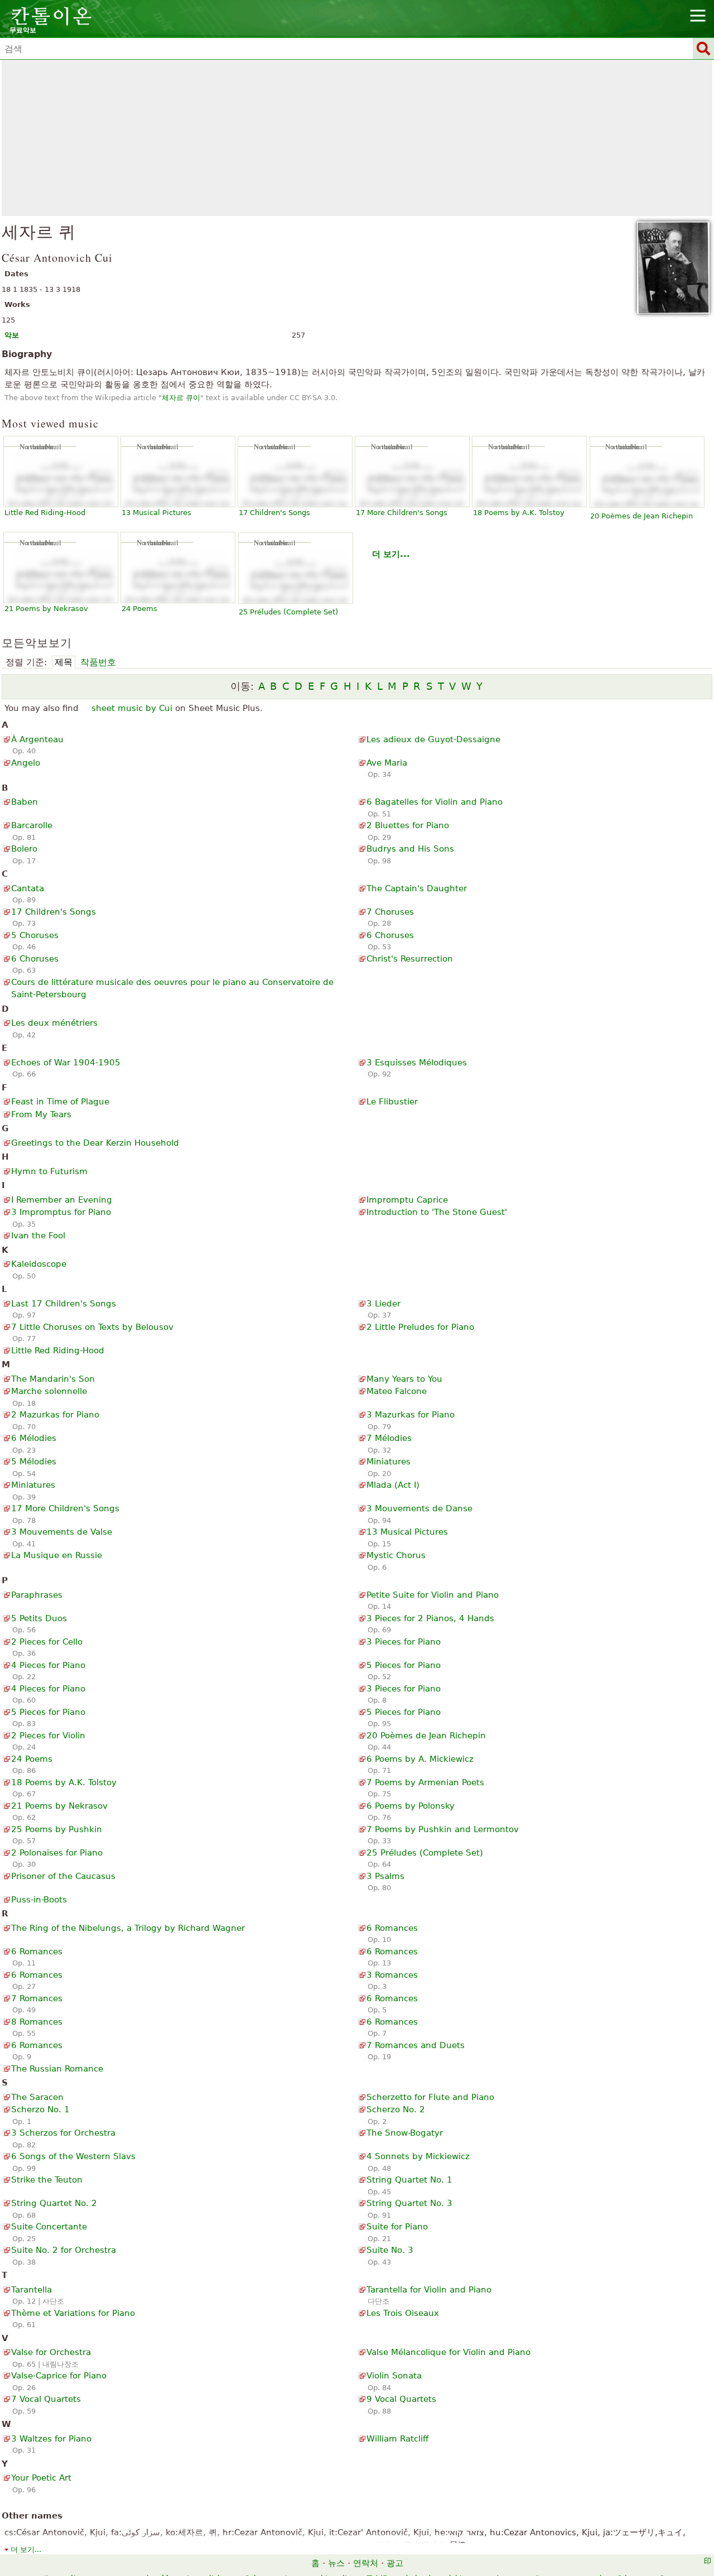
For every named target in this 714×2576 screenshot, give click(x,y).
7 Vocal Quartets (46, 2399)
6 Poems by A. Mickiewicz (420, 1759)
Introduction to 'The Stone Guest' (437, 1212)
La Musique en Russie (57, 1555)
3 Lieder (383, 1304)
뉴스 (336, 2563)
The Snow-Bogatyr (405, 2133)
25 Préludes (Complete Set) (288, 612)
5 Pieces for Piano (404, 1665)
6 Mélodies (34, 1438)
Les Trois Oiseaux (403, 2313)
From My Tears (41, 1114)
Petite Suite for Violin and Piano (433, 1595)
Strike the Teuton (47, 2180)
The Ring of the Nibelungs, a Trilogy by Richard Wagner (128, 1928)
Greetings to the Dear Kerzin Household (95, 1143)
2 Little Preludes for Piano (420, 1327)
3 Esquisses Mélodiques (417, 1063)
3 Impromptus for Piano (61, 1212)
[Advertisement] (357, 138)
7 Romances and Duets (416, 2045)
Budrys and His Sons (410, 849)
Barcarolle (32, 825)
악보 (12, 335)
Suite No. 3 (390, 2250)
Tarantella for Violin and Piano (429, 2290)
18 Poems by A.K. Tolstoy (519, 513)
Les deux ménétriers (54, 1023)
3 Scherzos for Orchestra (63, 2133)
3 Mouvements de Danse (419, 1508)
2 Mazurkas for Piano (55, 1415)
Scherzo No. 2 (396, 2109)
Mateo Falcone (397, 1391)
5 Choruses (35, 935)
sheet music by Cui (132, 708)
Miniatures (389, 1462)
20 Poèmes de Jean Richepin (641, 516)
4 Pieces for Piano (48, 1665)
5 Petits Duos (39, 1618)
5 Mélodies (34, 1462)
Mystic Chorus (396, 1555)
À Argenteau (37, 739)
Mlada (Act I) (393, 1485)
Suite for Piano (397, 2227)
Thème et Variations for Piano (73, 2313)
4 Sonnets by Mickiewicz (418, 2156)
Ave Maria (387, 763)
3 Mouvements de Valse (62, 1532)
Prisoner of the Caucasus (63, 1876)
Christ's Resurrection (410, 959)
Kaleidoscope (39, 1264)
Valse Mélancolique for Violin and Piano (448, 2352)
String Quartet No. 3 (409, 2203)
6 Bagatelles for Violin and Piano (435, 802)
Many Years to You (404, 1379)
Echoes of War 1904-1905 (66, 1063)
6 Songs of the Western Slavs (73, 2156)
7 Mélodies (389, 1438)
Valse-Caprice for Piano (59, 2376)
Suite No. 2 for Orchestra (64, 2250)
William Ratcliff (397, 2439)
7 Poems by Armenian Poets (425, 1782)
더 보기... (391, 554)
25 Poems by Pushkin (57, 1829)
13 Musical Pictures (156, 513)
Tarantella (32, 2290)
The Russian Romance (57, 2069)
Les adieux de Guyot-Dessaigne (433, 739)
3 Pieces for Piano (404, 1642)
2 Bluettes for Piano (408, 825)
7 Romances (37, 1998)
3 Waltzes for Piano (51, 2439)
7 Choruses (390, 912)
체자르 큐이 (181, 398)
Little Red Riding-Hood (45, 513)
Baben (25, 802)
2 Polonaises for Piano (57, 1853)
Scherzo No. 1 (40, 2109)
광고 (395, 2563)
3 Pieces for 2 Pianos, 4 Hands (430, 1618)
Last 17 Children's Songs (64, 1304)
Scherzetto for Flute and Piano (430, 2097)
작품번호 (98, 662)
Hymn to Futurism (49, 1171)
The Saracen (37, 2097)
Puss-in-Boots (39, 1900)
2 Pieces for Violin (48, 1736)
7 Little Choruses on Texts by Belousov (92, 1327)
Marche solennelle (49, 1391)
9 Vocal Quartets (401, 2399)
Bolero (24, 849)
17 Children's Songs (274, 513)
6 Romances (392, 1928)
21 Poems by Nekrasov (46, 609)
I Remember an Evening (62, 1200)
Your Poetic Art (41, 2478)
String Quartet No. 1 (409, 2180)
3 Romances (392, 1975)
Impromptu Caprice (407, 1200)
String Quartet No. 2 (54, 2203)
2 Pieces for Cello (47, 1642)
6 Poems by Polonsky (411, 1806)
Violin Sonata (394, 2376)
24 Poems (139, 609)
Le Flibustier (392, 1102)
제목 (64, 662)
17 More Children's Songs (402, 513)
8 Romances (37, 2022)
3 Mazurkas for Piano (411, 1415)
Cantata (28, 888)
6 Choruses (390, 935)
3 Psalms (385, 1876)
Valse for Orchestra (51, 2352)
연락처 (366, 2563)
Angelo (26, 763)
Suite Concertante (49, 2227)
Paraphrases (37, 1595)
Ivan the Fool (38, 1236)
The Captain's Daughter (417, 888)
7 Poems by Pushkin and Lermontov (443, 1829)
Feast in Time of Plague (60, 1102)
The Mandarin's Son (53, 1379)
